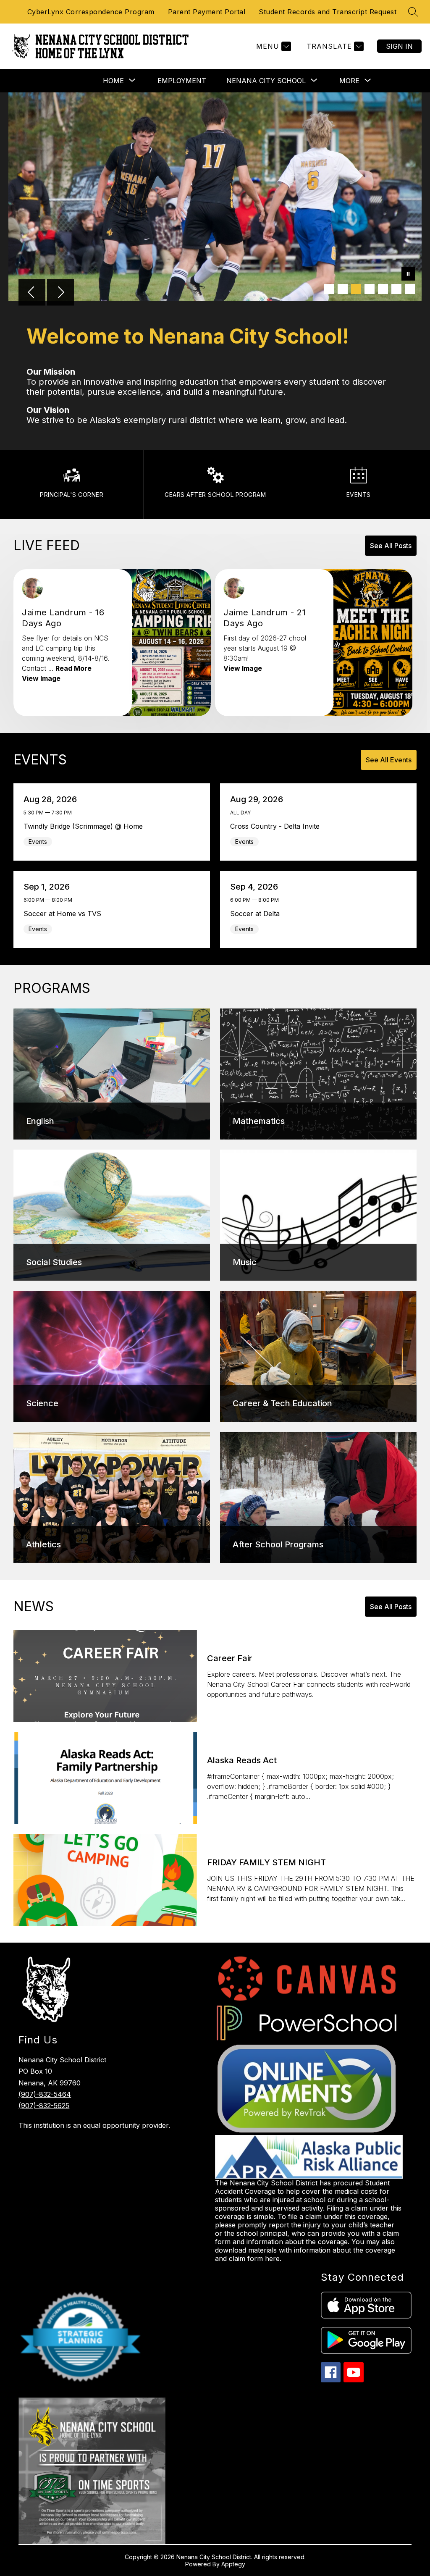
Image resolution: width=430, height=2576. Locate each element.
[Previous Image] (32, 293)
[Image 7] (410, 289)
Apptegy (233, 2564)
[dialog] (112, 1074)
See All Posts (391, 546)
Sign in (399, 46)
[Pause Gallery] (408, 275)
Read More (73, 668)
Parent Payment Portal (207, 12)
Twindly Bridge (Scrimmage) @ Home (85, 826)
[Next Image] (60, 293)
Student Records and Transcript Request (328, 12)
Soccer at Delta (257, 914)
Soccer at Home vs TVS (64, 914)
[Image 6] (396, 289)
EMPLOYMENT (182, 81)
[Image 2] (343, 289)
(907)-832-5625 (44, 2106)
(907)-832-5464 (45, 2094)
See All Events (389, 760)
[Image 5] (383, 289)
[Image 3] (356, 289)
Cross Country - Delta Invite (277, 826)
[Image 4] (370, 289)
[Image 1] (329, 289)
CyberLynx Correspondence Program (91, 12)
